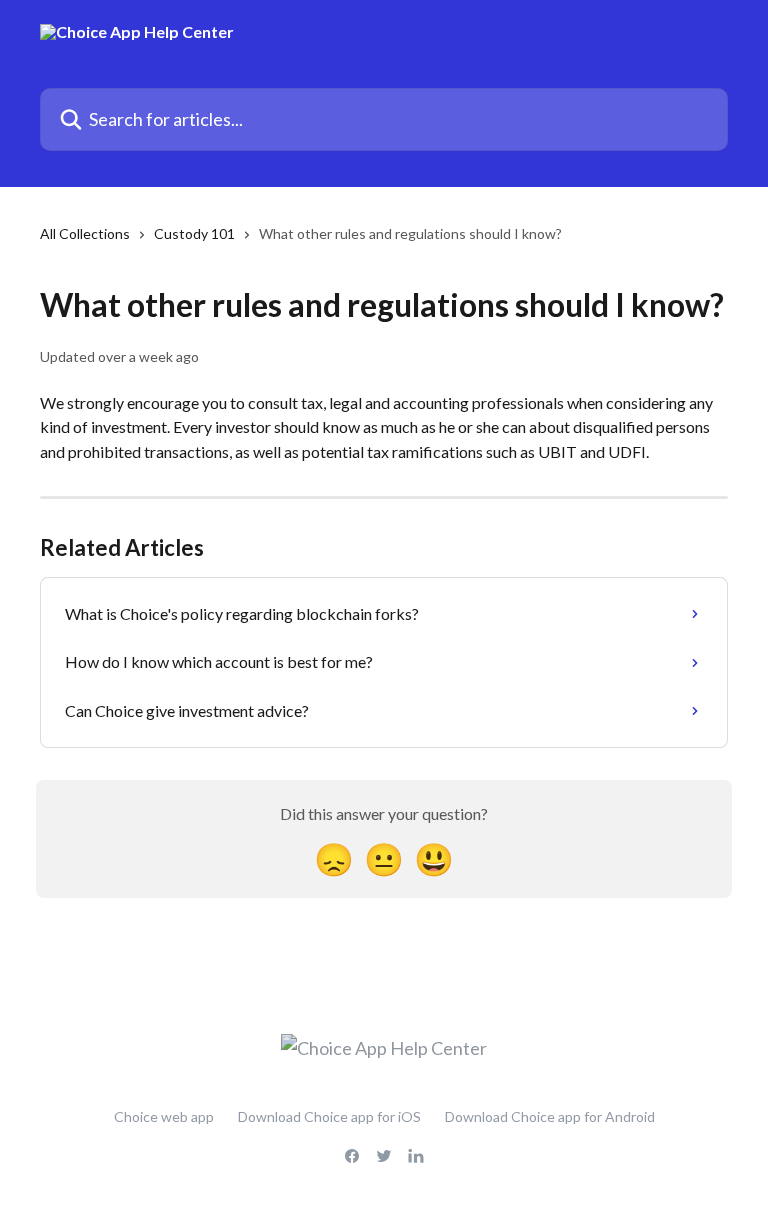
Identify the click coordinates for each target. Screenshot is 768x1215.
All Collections (85, 233)
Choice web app (164, 1116)
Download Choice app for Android (550, 1116)
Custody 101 (194, 233)
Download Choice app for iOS (329, 1116)
